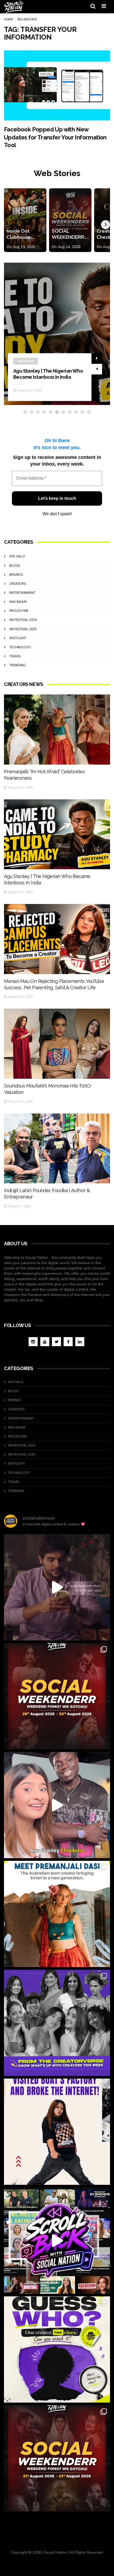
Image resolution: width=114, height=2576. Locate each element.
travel (15, 656)
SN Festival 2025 (23, 629)
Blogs (15, 566)
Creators (26, 349)
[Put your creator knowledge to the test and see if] (57, 2349)
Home (8, 19)
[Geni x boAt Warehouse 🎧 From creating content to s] (57, 2132)
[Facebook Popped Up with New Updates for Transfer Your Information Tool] (57, 86)
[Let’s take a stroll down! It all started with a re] (57, 2241)
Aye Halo (17, 556)
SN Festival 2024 (23, 620)
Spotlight (18, 638)
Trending (17, 665)
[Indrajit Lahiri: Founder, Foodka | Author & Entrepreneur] (57, 1149)
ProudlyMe (19, 611)
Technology (20, 647)
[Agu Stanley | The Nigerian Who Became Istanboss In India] (57, 834)
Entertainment (22, 593)
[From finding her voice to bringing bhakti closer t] (57, 1914)
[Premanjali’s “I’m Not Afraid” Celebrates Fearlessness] (57, 730)
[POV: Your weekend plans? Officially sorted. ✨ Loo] (57, 1696)
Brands (16, 575)
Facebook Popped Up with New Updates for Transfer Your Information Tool (55, 137)
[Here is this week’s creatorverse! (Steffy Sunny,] (57, 2023)
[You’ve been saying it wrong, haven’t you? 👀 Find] (57, 1805)
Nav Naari (18, 602)
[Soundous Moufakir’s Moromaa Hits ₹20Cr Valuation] (57, 1044)
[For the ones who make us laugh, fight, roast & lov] (57, 1587)
